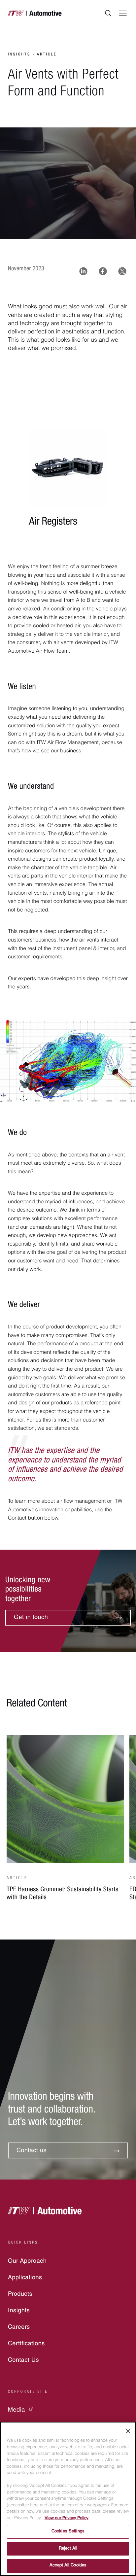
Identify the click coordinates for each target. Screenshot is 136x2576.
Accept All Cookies (68, 2566)
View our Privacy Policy (67, 2518)
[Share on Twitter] (122, 271)
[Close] (128, 2431)
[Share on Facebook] (103, 271)
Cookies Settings (68, 2532)
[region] (68, 2499)
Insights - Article (32, 55)
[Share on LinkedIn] (83, 271)
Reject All (68, 2549)
